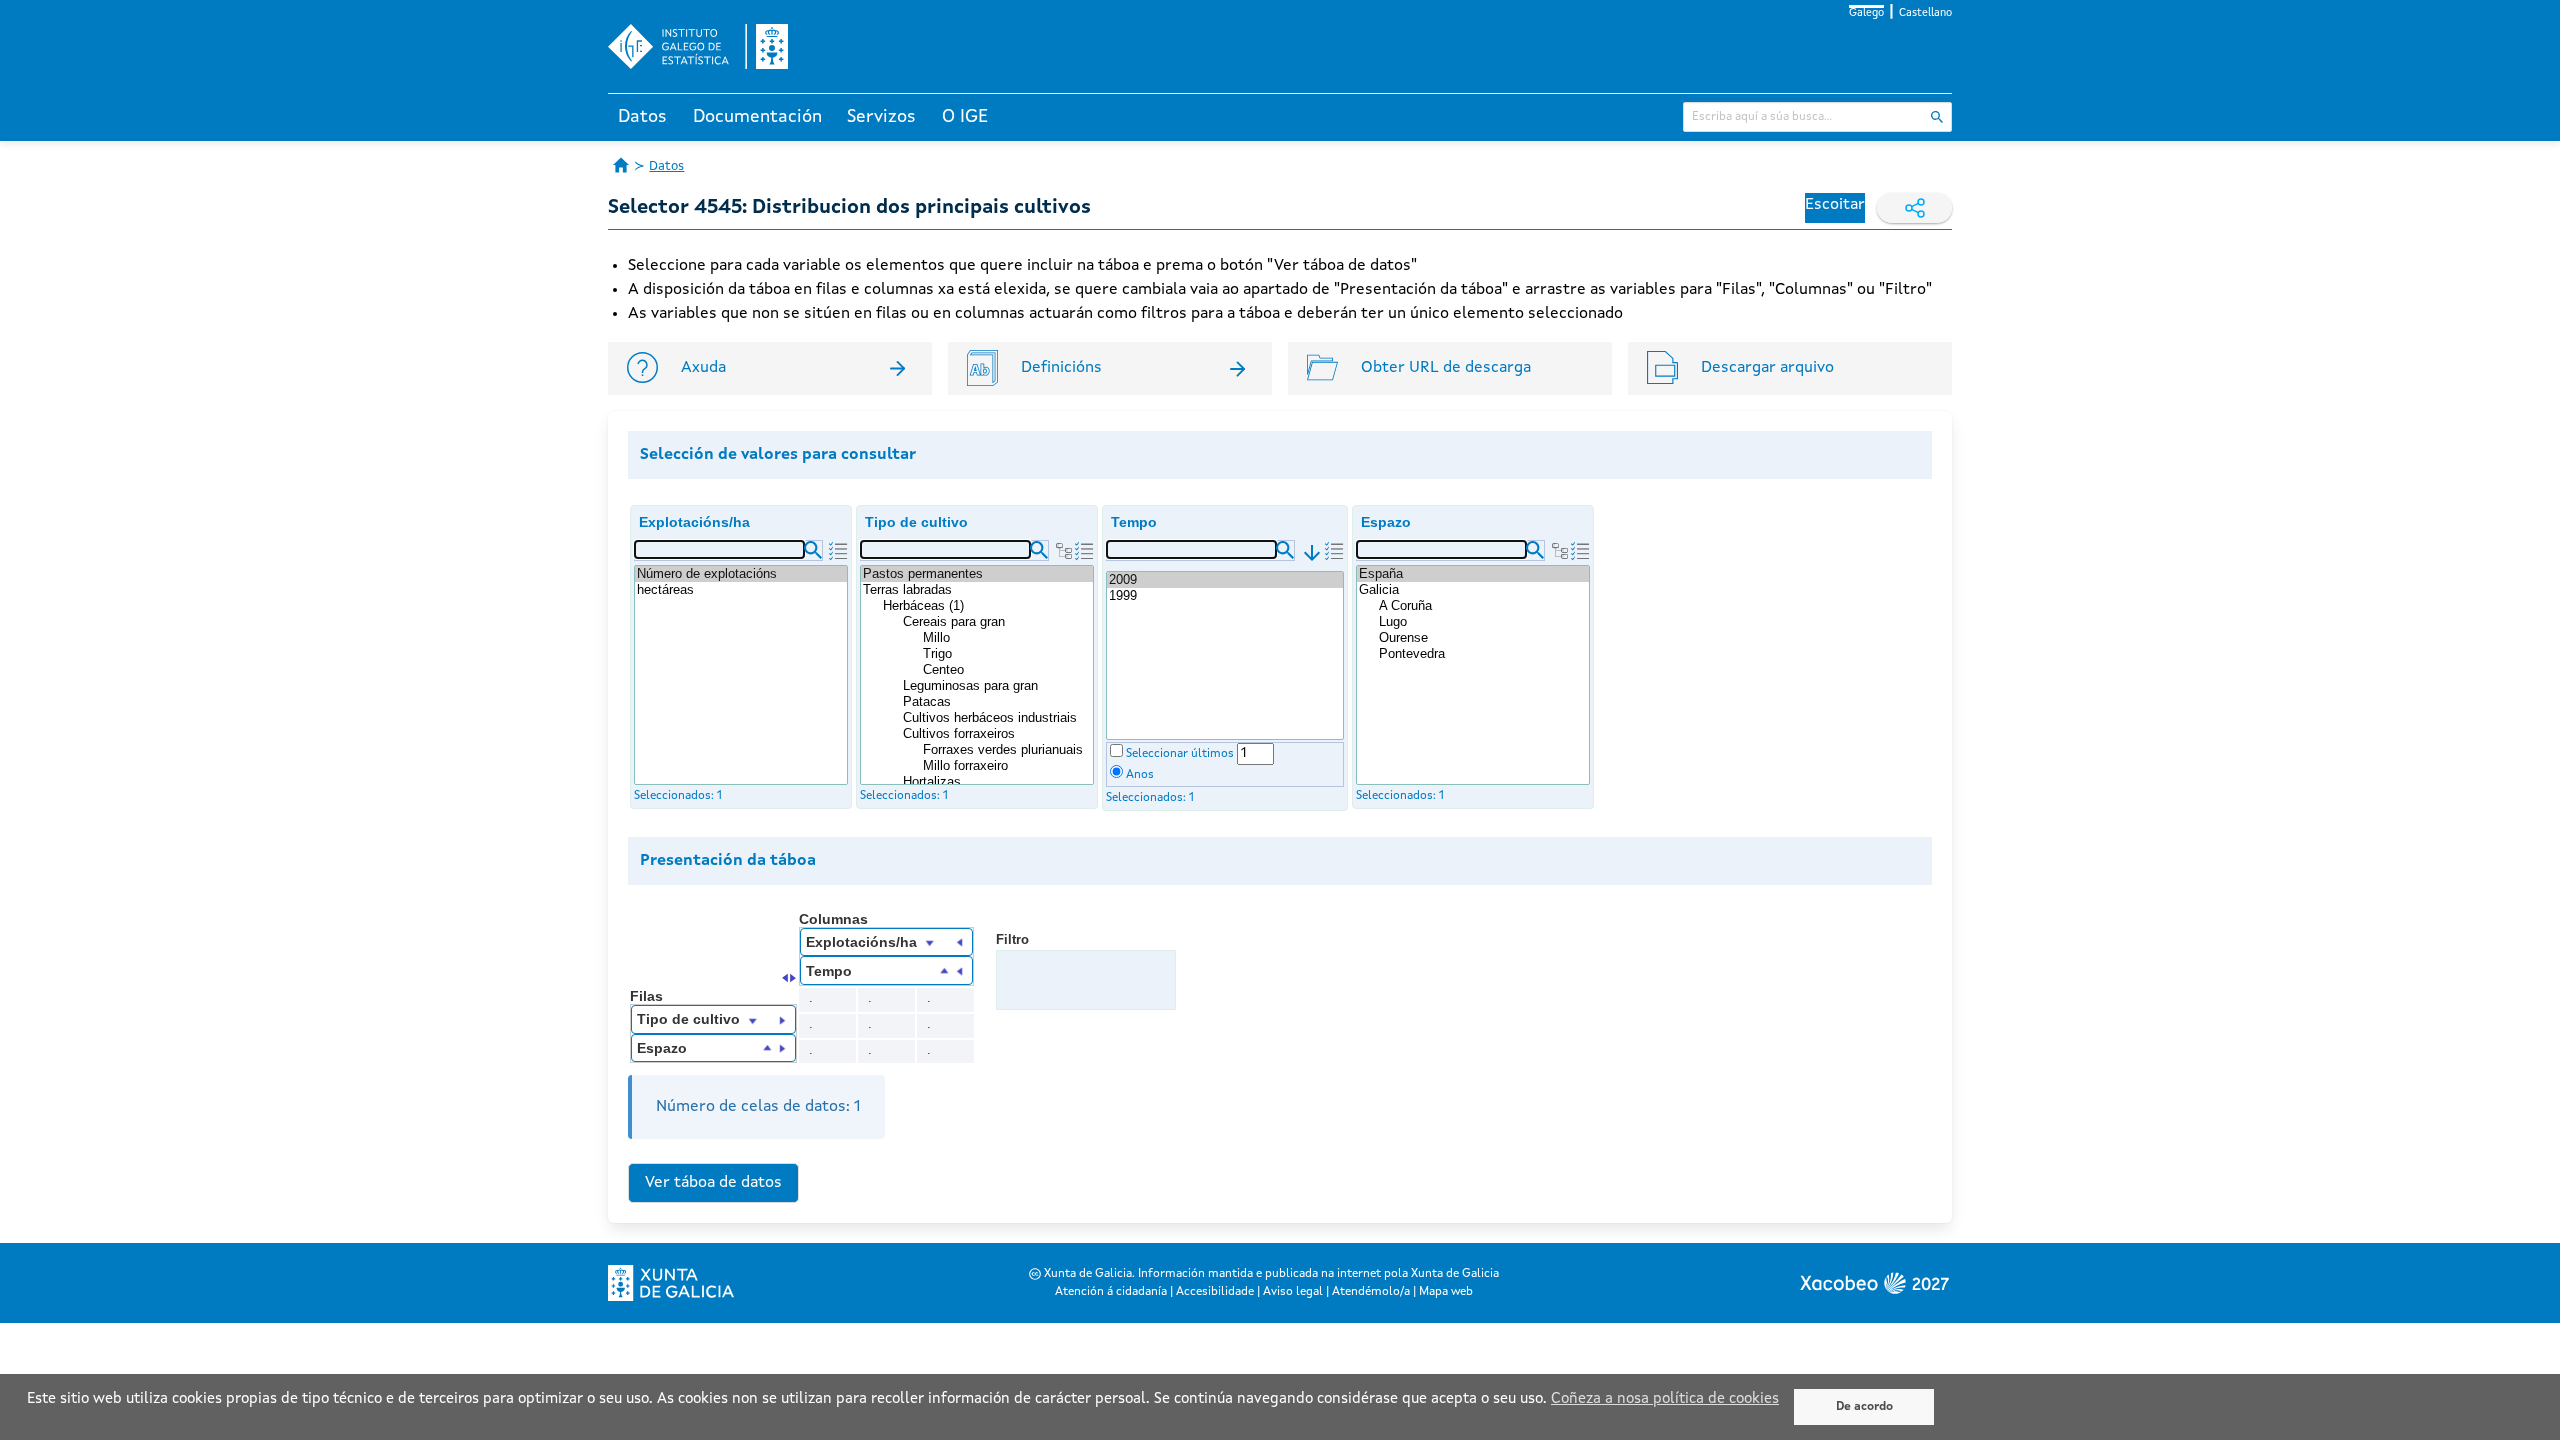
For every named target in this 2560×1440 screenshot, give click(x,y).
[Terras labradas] (977, 590)
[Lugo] (1483, 622)
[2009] (1225, 580)
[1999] (1225, 596)
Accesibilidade (1215, 1292)
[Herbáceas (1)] (987, 606)
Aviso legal (1293, 1292)
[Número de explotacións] (741, 574)
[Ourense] (1483, 638)
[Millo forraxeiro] (1007, 766)
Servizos (881, 117)
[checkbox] (1116, 750)
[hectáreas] (741, 590)
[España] (1473, 574)
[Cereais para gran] (997, 622)
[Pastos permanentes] (977, 574)
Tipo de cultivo (916, 522)
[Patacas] (997, 702)
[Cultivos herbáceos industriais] (997, 718)
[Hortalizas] (997, 782)
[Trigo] (1007, 654)
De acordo (1864, 1407)
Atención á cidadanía (1111, 1292)
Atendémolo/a (1371, 1292)
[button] (813, 550)
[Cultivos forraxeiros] (997, 734)
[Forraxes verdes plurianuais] (1007, 750)
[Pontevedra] (1483, 654)
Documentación (757, 117)
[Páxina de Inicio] (621, 165)
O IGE (965, 117)
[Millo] (1007, 638)
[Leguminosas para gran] (997, 686)
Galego (1866, 13)
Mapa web (1446, 1292)
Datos (642, 117)
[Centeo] (1007, 670)
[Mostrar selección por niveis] (1064, 551)
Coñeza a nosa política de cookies (1665, 1399)
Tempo (1134, 522)
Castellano (1925, 13)
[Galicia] (1473, 590)
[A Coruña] (1483, 606)
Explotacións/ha (694, 522)
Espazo (1386, 522)
